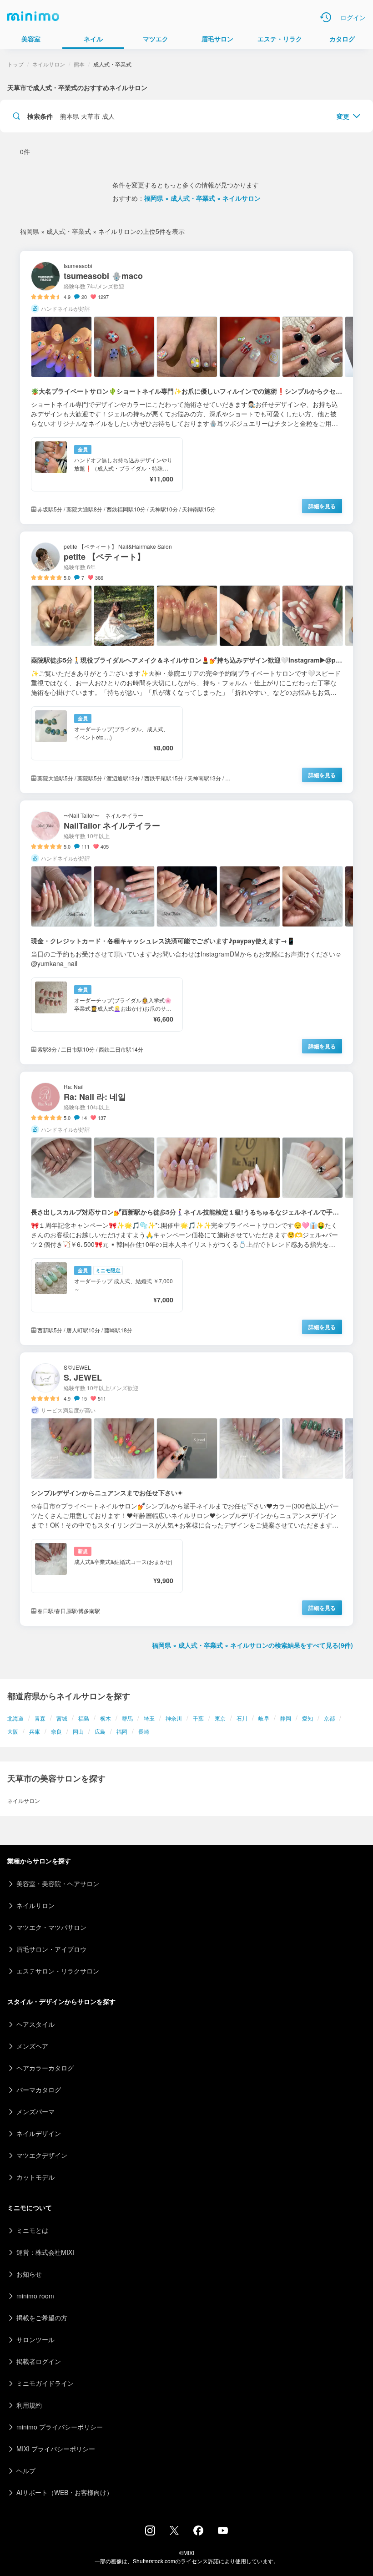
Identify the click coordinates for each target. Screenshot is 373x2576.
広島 (100, 1731)
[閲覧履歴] (326, 17)
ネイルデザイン (39, 2133)
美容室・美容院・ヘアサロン (58, 1883)
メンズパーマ (35, 2111)
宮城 (62, 1718)
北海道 (15, 1718)
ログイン (353, 17)
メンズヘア (32, 2046)
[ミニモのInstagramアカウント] (150, 2533)
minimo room (35, 2296)
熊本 (79, 64)
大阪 (13, 1731)
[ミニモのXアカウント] (174, 2532)
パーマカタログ (39, 2090)
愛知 (307, 1718)
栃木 (106, 1718)
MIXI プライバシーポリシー (56, 2449)
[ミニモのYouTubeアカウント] (223, 2531)
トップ (15, 64)
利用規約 (29, 2405)
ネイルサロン (49, 64)
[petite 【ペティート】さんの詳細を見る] (186, 662)
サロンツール (35, 2339)
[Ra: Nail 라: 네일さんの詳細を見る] (186, 1208)
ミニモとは (32, 2230)
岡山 (78, 1731)
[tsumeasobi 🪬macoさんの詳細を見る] (186, 387)
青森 (40, 1718)
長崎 (144, 1731)
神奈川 (174, 1718)
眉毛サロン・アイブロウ (51, 1949)
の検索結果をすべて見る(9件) (252, 1645)
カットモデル (35, 2177)
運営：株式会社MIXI (45, 2252)
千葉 (198, 1718)
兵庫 (35, 1731)
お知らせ (29, 2274)
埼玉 (149, 1718)
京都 (329, 1718)
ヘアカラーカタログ (45, 2068)
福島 (84, 1718)
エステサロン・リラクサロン (58, 1971)
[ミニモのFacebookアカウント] (198, 2533)
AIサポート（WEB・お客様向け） (65, 2492)
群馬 (127, 1718)
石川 (242, 1718)
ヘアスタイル (35, 2024)
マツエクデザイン (42, 2155)
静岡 (286, 1718)
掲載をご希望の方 (42, 2318)
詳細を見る (322, 506)
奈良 (56, 1731)
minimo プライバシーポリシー (60, 2427)
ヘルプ (26, 2470)
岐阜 (264, 1718)
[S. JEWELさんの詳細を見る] (186, 1489)
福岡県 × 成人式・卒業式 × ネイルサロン (202, 198)
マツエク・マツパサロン (51, 1927)
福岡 (122, 1731)
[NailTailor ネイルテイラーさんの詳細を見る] (186, 932)
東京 (220, 1718)
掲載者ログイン (39, 2361)
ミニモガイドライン (45, 2383)
